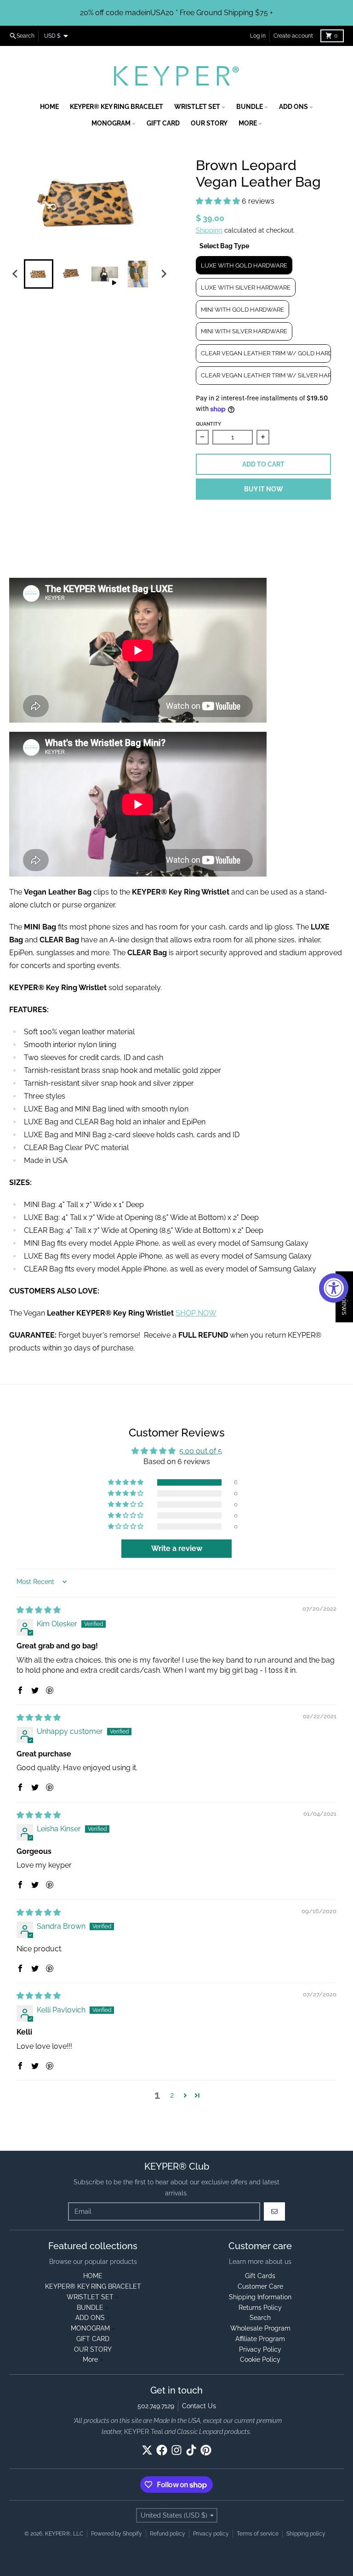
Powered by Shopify (117, 2534)
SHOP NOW (196, 1313)
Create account (293, 36)
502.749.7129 (156, 2406)
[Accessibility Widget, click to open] (334, 1288)
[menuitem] (39, 274)
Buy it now (264, 489)
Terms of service (258, 2534)
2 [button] (172, 2095)
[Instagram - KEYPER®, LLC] (176, 2450)
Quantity (208, 424)
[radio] (244, 265)
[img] (39, 1610)
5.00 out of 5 (201, 1451)
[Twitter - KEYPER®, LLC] (147, 2450)
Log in (258, 36)
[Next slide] (164, 274)
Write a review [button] (177, 1548)
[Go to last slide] (16, 274)
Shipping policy (306, 2534)
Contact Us (199, 2406)
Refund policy (168, 2534)
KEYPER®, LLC (64, 2534)
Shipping (209, 230)
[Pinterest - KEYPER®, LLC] (206, 2450)
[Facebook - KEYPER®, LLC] (162, 2450)
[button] (219, 201)
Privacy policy (211, 2534)
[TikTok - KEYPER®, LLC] (191, 2450)
